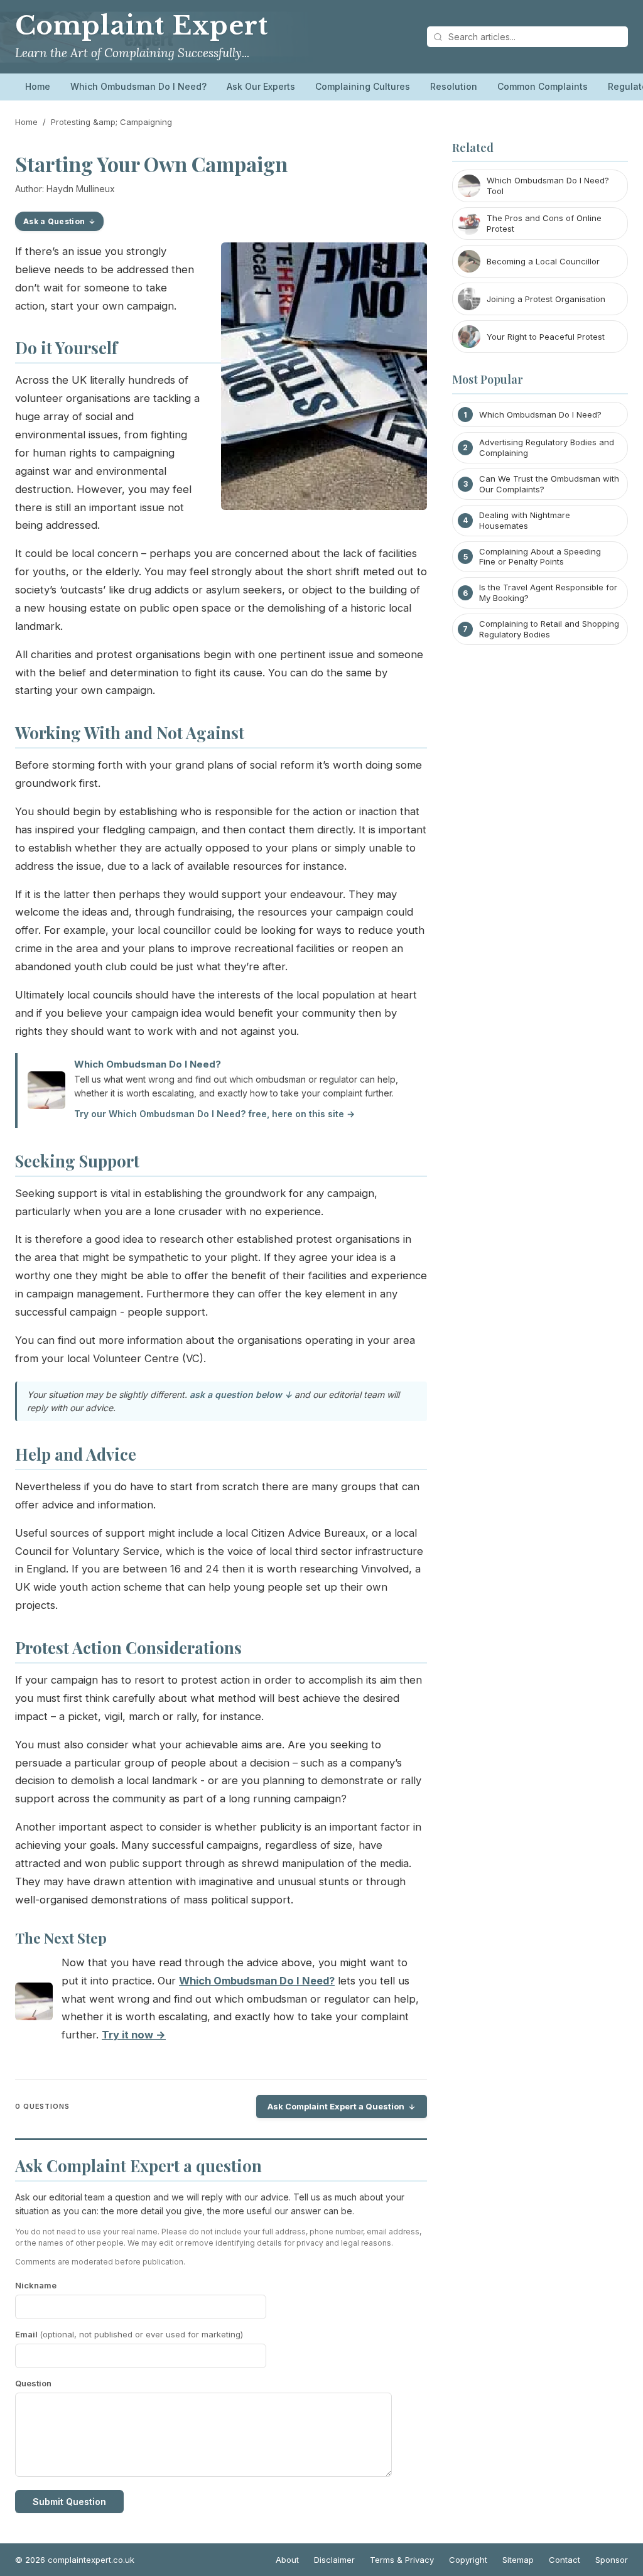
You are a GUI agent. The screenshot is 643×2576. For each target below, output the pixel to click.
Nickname (36, 2285)
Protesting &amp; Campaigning (111, 122)
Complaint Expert (142, 26)
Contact (565, 2560)
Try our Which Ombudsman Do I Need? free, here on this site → (214, 1114)
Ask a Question (54, 221)
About (287, 2560)
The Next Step (61, 1938)
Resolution (454, 86)
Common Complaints (543, 86)
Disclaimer (334, 2560)
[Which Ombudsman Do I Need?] (34, 2004)
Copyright (468, 2560)
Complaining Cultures (363, 86)
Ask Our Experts (261, 86)
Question (33, 2383)
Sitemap (518, 2560)
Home (38, 86)
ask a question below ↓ (241, 1394)
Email (129, 2334)
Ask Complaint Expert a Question (336, 2106)
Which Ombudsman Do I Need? (138, 86)
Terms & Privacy (402, 2560)
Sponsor (612, 2560)
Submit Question (69, 2502)
